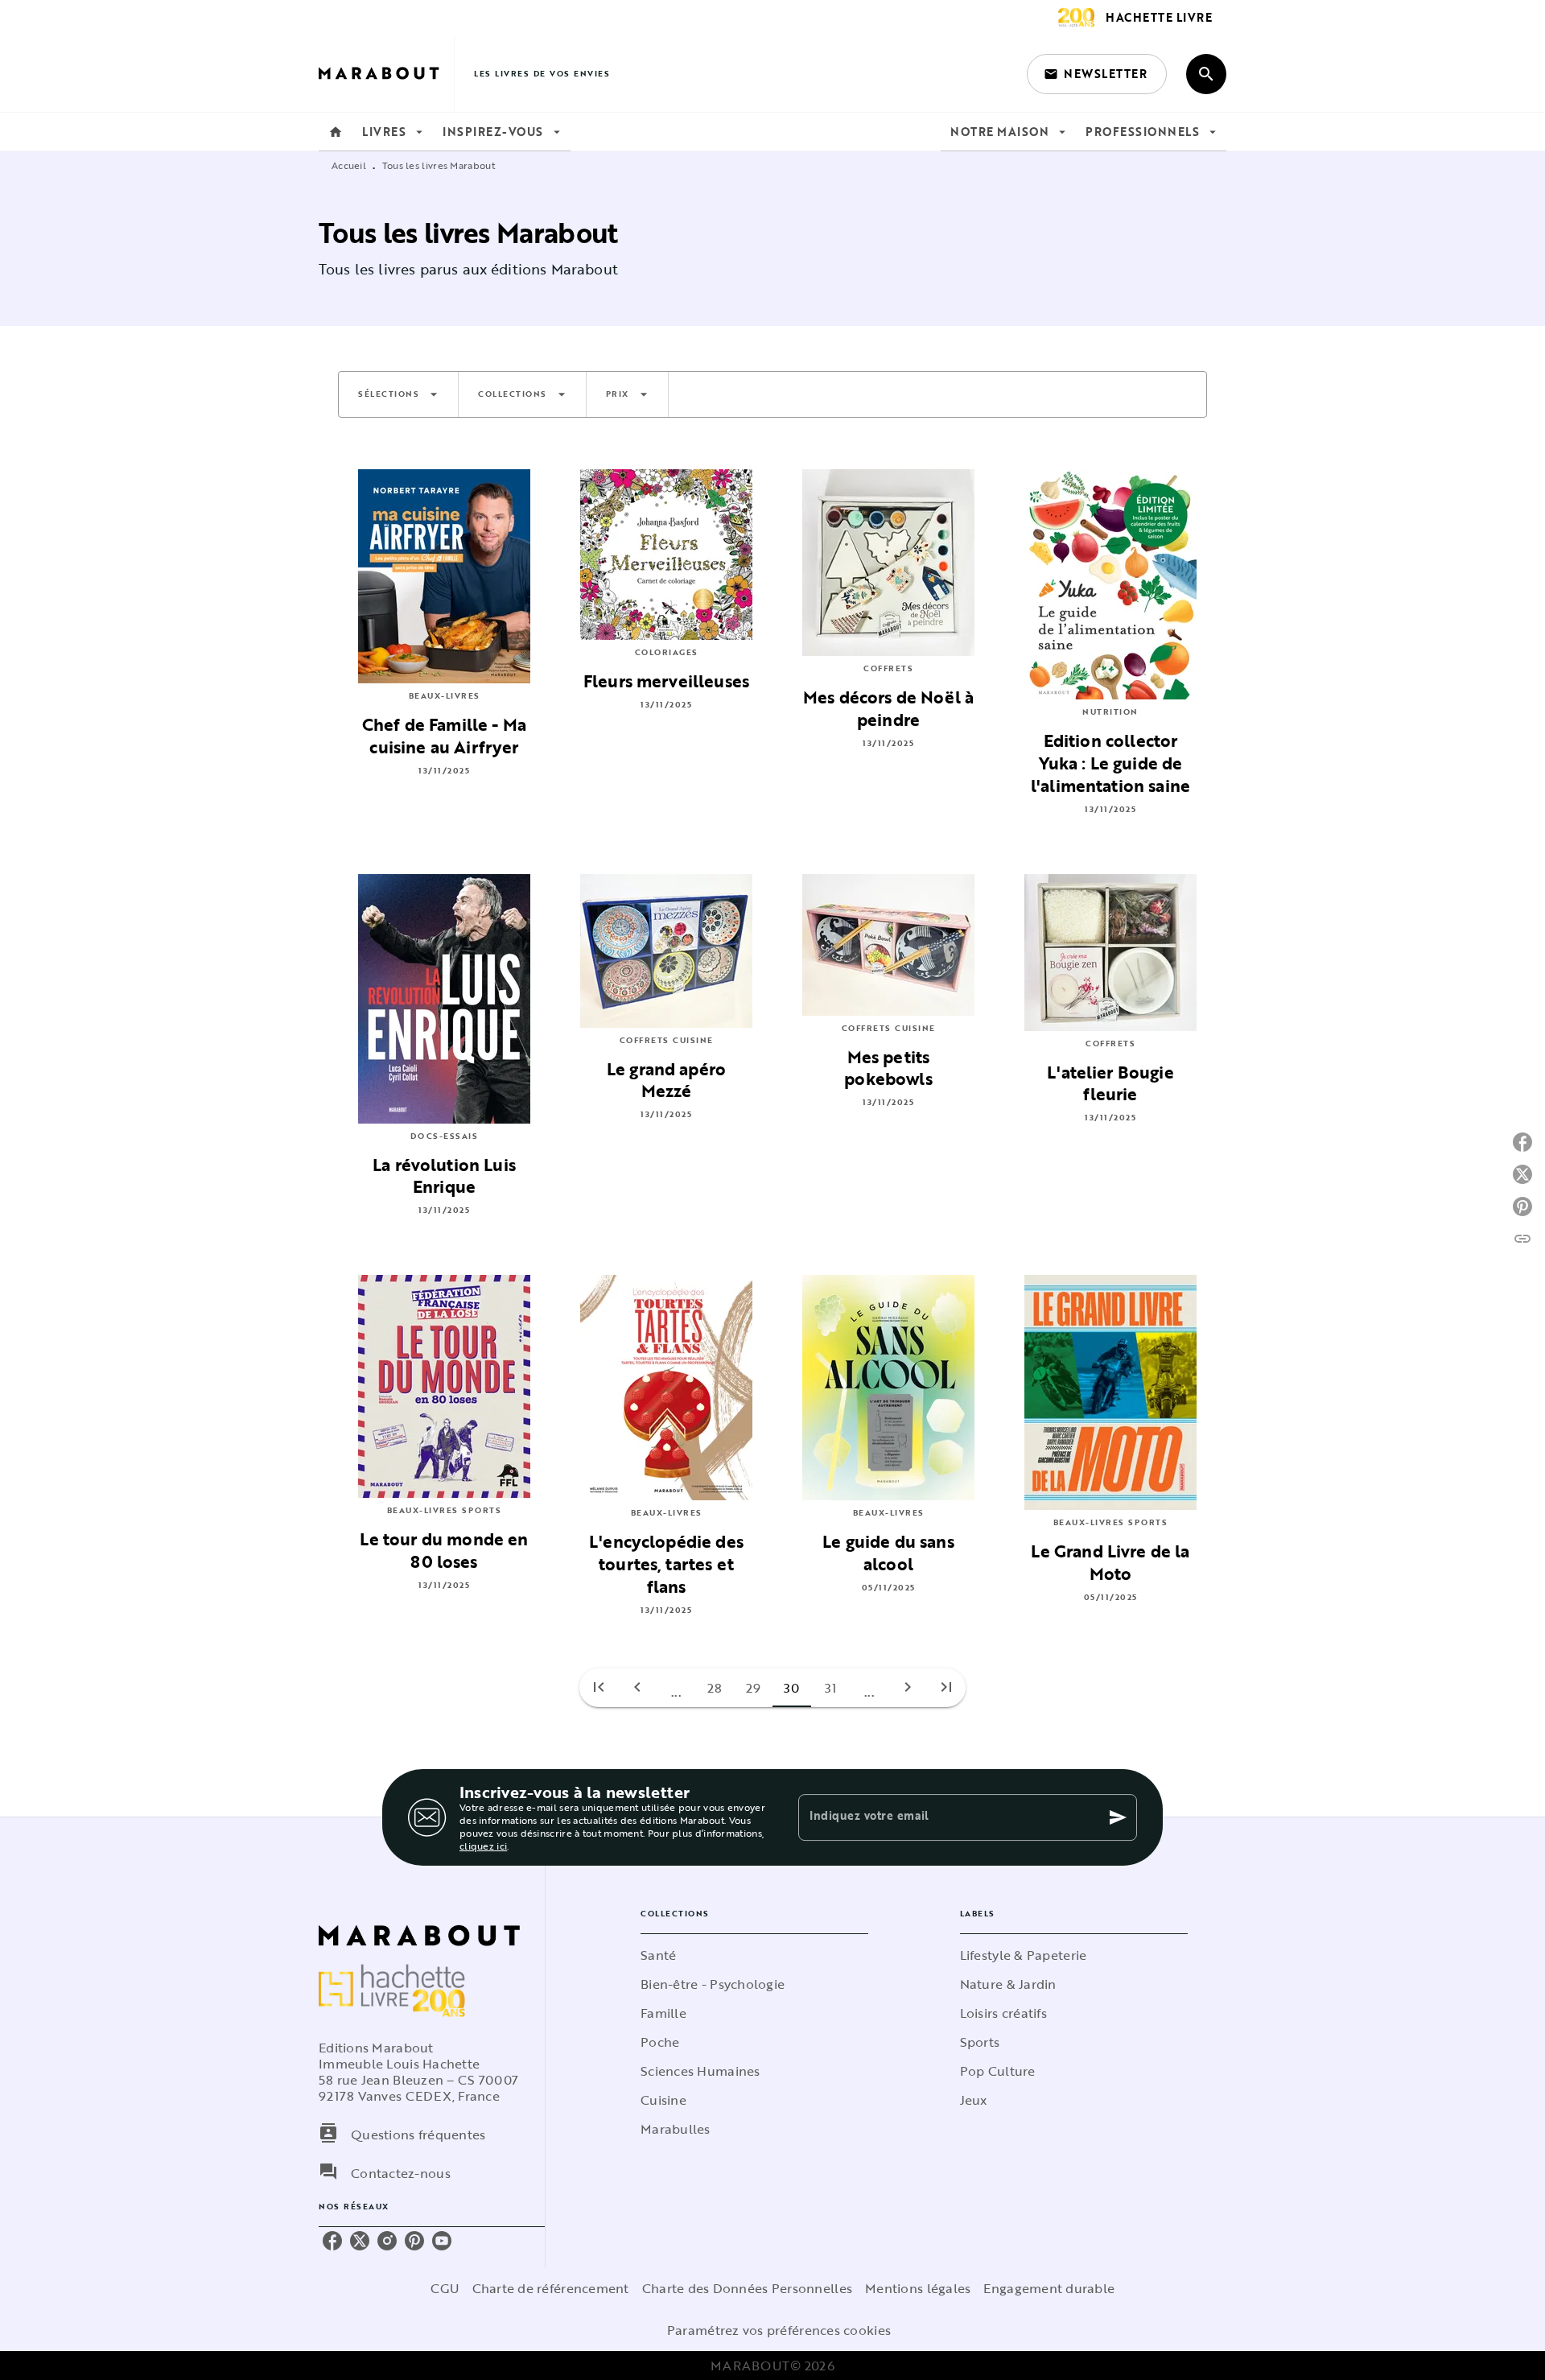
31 (831, 1688)
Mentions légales (918, 2288)
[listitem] (332, 2241)
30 (792, 1688)
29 (754, 1688)
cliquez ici (483, 1846)
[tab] (336, 132)
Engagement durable (1049, 2288)
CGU (445, 2288)
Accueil (349, 165)
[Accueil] (386, 74)
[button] (1097, 74)
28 (715, 1688)
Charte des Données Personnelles (747, 2288)
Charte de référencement (551, 2288)
